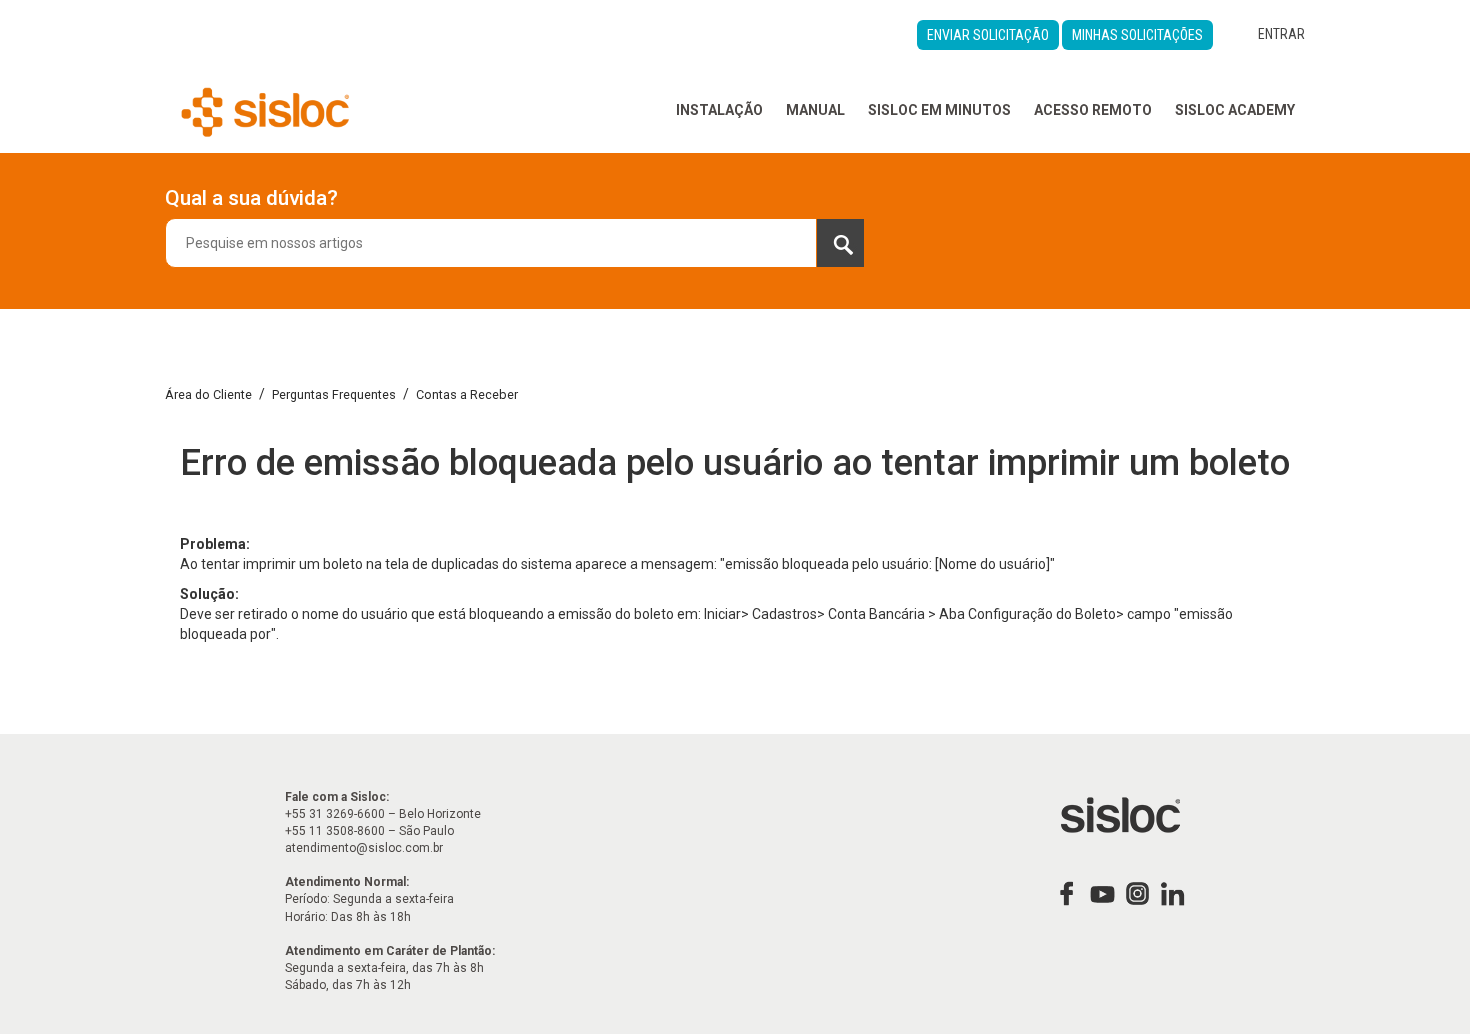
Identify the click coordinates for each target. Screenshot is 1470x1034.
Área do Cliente (208, 394)
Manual (815, 110)
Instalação (719, 110)
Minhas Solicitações (1137, 35)
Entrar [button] (1281, 34)
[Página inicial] (265, 110)
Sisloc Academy (1235, 110)
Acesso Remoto (1093, 110)
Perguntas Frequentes (334, 394)
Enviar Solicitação (988, 35)
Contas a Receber (467, 394)
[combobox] (515, 243)
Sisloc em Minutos (939, 110)
